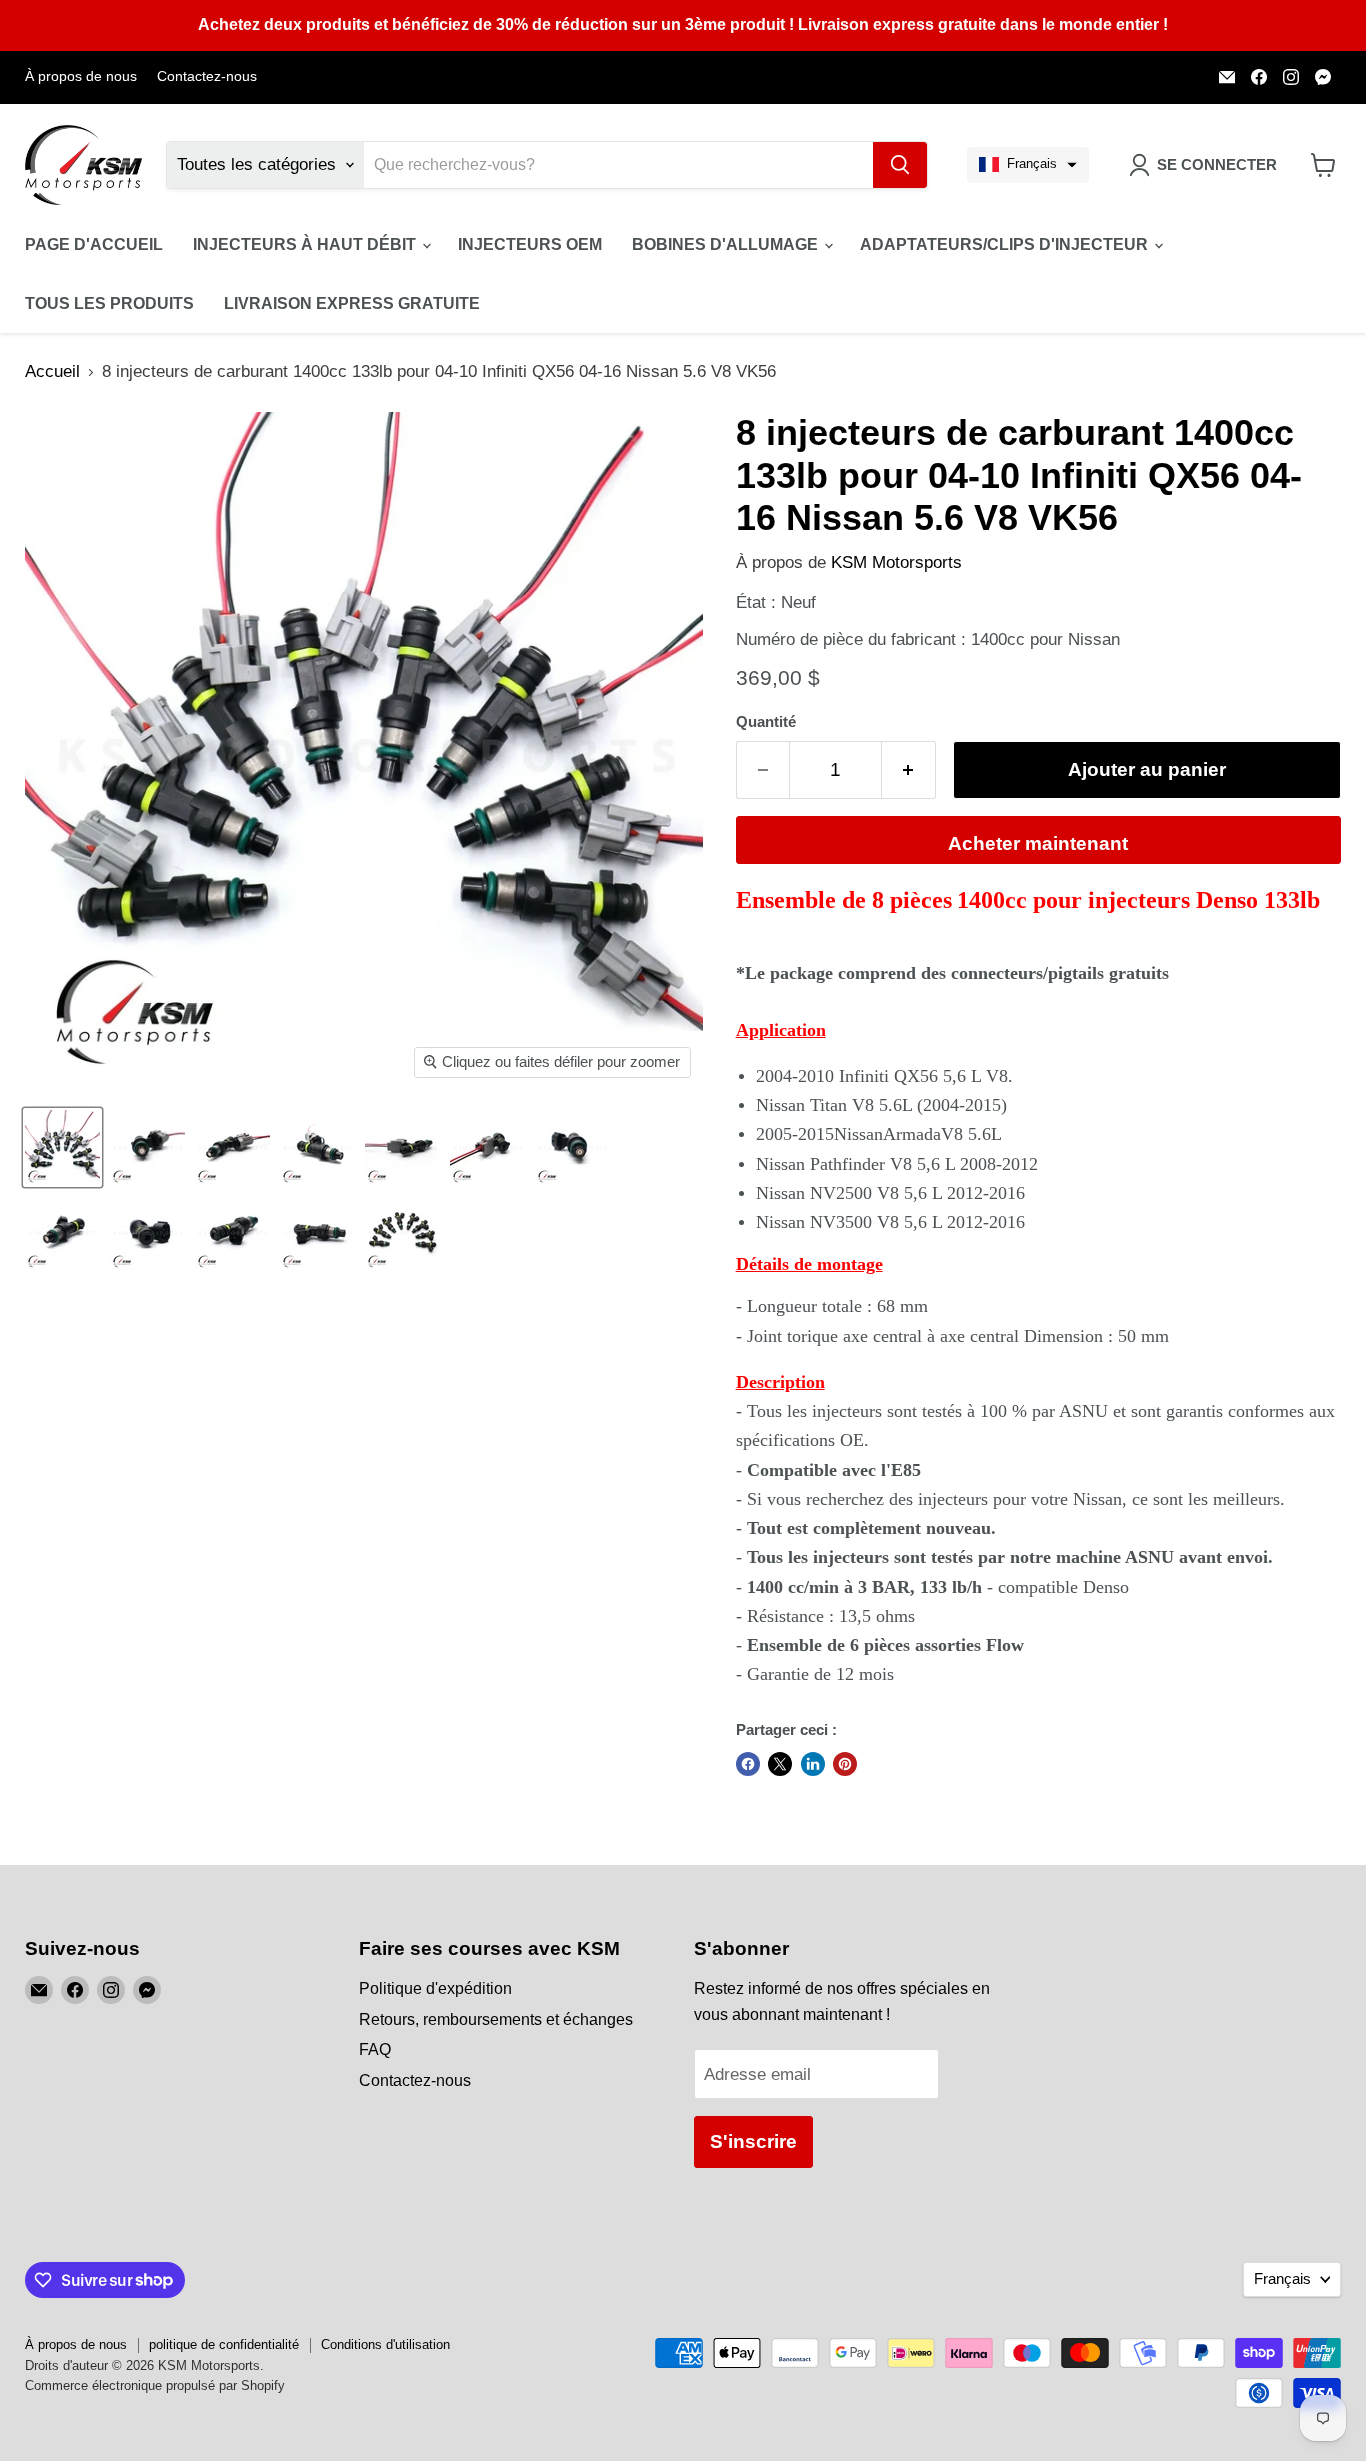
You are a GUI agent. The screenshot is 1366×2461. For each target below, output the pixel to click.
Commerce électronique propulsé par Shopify (155, 2385)
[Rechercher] (900, 165)
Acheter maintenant (1038, 843)
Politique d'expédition (435, 1988)
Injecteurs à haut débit (306, 244)
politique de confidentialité (224, 2344)
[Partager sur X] (780, 1764)
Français (1282, 2279)
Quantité (766, 722)
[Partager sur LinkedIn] (813, 1764)
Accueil (52, 371)
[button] (1028, 165)
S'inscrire (753, 2141)
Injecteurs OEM (530, 244)
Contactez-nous (207, 76)
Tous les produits (109, 303)
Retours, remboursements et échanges (496, 2019)
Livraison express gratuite (352, 303)
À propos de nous (81, 76)
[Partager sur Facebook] (748, 1764)
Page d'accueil (94, 244)
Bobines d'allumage (727, 244)
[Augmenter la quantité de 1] (909, 770)
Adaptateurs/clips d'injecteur (1006, 244)
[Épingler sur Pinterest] (845, 1764)
